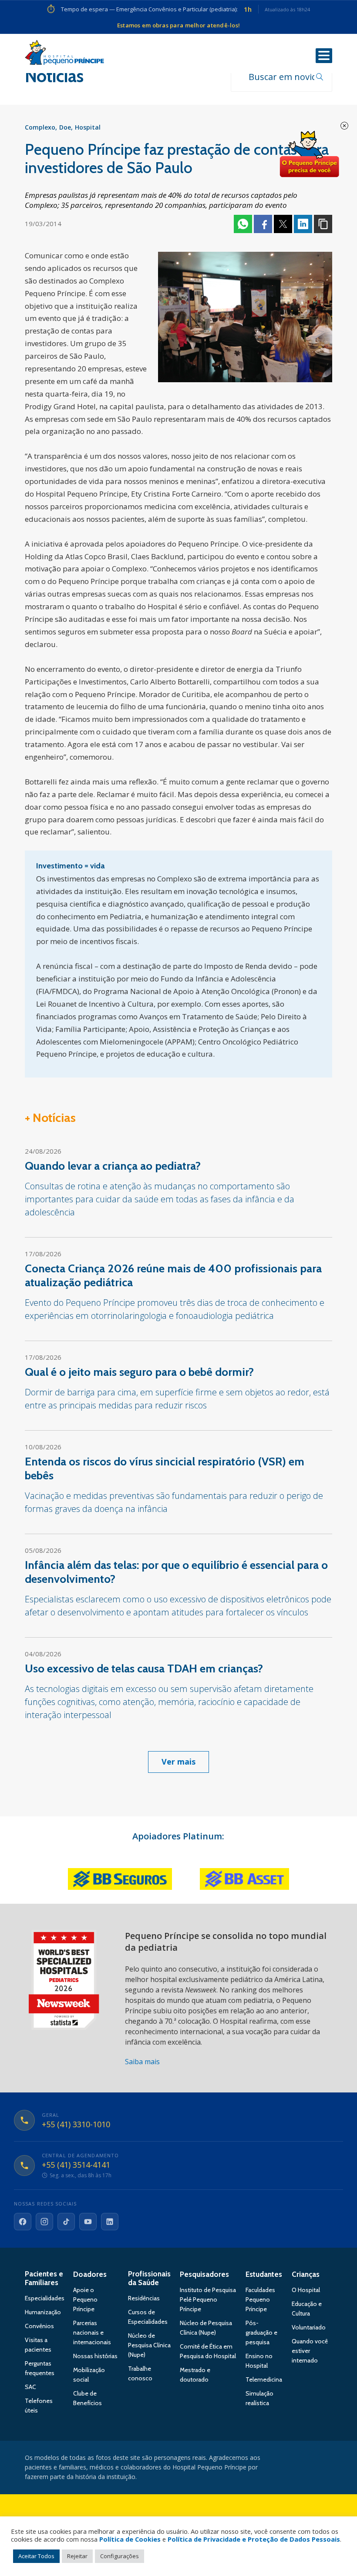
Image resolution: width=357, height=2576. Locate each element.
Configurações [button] (120, 2556)
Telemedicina (264, 2379)
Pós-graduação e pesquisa (261, 2332)
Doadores (90, 2274)
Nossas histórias (95, 2356)
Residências (144, 2298)
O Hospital (306, 2290)
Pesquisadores (204, 2274)
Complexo (40, 127)
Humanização (43, 2312)
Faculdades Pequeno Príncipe (260, 2299)
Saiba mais (142, 2062)
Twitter (283, 224)
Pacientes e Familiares (44, 2278)
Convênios (39, 2326)
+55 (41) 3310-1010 (76, 2125)
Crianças (306, 2274)
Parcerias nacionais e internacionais (92, 2332)
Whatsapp (243, 224)
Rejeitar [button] (77, 2556)
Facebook (263, 224)
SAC (30, 2387)
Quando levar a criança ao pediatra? (113, 1166)
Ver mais (178, 1762)
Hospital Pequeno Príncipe (64, 54)
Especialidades (45, 2298)
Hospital (88, 127)
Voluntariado (309, 2327)
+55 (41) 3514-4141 (76, 2165)
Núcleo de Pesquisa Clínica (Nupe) (149, 2345)
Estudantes (264, 2274)
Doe (65, 127)
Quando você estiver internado (310, 2351)
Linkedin (303, 224)
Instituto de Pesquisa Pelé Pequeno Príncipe (208, 2299)
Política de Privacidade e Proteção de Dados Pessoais (254, 2539)
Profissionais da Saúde (149, 2278)
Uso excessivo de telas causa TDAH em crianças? (144, 1668)
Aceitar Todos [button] (36, 2556)
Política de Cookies (130, 2539)
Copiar (323, 224)
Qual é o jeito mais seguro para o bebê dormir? (139, 1372)
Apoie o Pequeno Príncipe (85, 2299)
